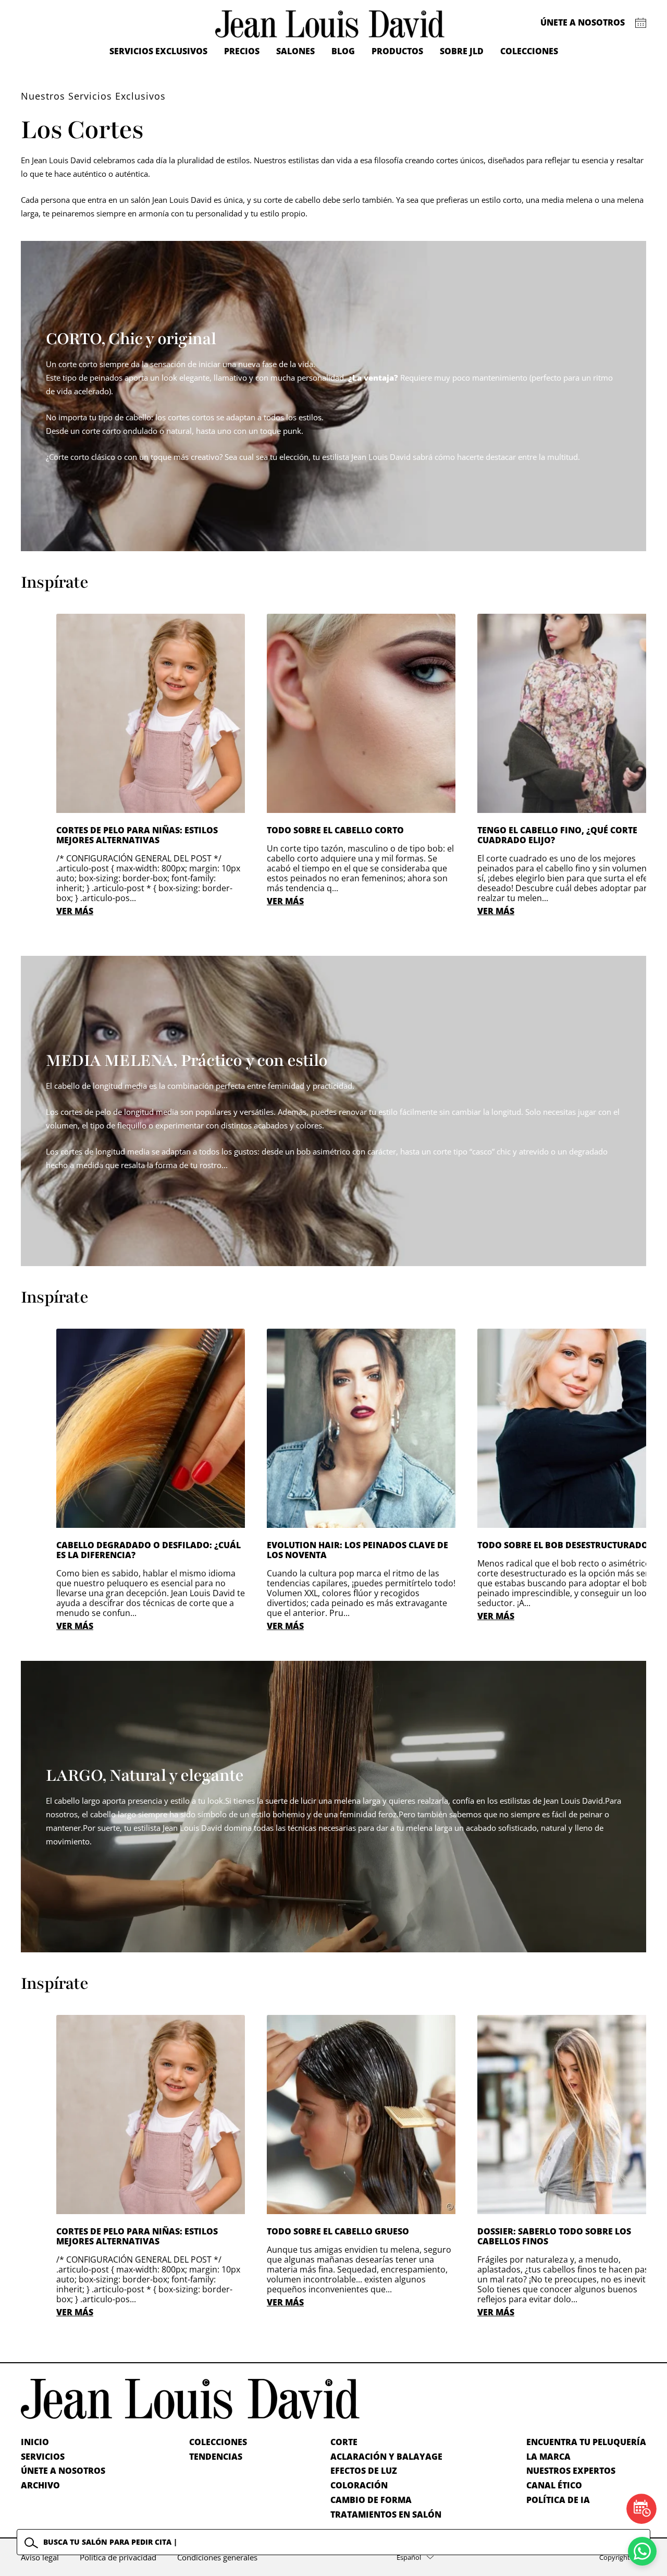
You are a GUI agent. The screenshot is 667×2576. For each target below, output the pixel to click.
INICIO (35, 2442)
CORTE (344, 2442)
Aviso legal (40, 2557)
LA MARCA (548, 2457)
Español (409, 2557)
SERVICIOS (43, 2457)
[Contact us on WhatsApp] (642, 2551)
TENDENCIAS (216, 2457)
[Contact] (641, 23)
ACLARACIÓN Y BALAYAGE (386, 2457)
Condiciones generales (217, 2557)
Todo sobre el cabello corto (335, 830)
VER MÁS (75, 911)
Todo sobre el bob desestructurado (563, 1545)
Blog (343, 51)
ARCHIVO (40, 2485)
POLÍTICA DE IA (558, 2500)
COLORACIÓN (359, 2485)
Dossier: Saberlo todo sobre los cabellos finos (554, 2236)
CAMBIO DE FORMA (371, 2500)
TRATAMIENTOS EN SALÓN (386, 2514)
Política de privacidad (118, 2557)
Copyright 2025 (623, 2557)
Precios (242, 51)
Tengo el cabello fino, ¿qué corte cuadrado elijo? (557, 835)
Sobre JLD (462, 51)
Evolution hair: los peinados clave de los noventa (357, 1550)
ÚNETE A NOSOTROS (63, 2471)
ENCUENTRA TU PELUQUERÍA (586, 2442)
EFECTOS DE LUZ (364, 2471)
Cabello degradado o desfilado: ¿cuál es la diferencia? (149, 1550)
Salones (295, 51)
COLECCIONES (218, 2442)
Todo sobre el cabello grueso (338, 2231)
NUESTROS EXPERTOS (571, 2471)
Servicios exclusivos (158, 51)
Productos (397, 51)
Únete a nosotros (583, 22)
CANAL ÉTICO (554, 2485)
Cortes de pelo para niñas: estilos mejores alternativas (137, 835)
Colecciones (529, 51)
